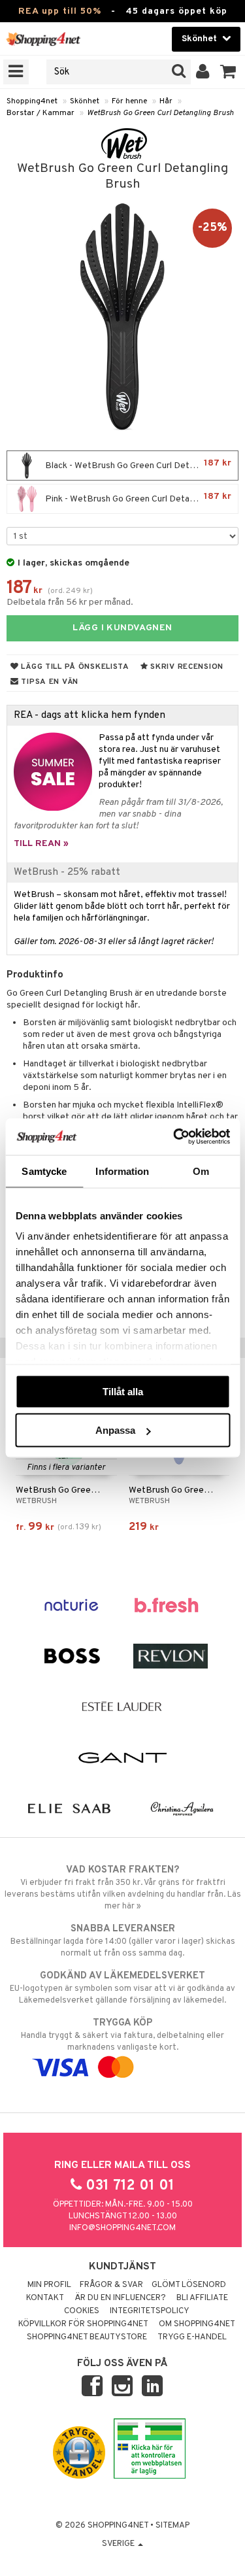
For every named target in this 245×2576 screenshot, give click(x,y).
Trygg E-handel (192, 2337)
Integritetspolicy (150, 2311)
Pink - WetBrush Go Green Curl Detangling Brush (140, 498)
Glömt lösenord (189, 2285)
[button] (228, 72)
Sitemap (172, 2526)
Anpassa (115, 1430)
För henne (129, 101)
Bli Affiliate (202, 2298)
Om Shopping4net (197, 2324)
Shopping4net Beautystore (87, 2337)
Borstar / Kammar (41, 113)
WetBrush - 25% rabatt (67, 872)
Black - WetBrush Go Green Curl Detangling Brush (140, 465)
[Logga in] (203, 72)
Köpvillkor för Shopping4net (83, 2324)
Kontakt (45, 2298)
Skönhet (85, 101)
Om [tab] (201, 1171)
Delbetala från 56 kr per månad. (70, 602)
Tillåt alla (123, 1391)
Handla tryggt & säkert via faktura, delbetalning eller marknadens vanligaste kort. (122, 2035)
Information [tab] (122, 1171)
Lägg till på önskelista (74, 667)
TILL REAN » (41, 844)
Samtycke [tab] (44, 1171)
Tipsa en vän (49, 682)
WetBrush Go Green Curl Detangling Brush (160, 113)
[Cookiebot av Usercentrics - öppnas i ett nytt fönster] (174, 1137)
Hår (166, 101)
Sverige (119, 2544)
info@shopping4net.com (122, 2228)
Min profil (49, 2285)
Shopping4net (32, 101)
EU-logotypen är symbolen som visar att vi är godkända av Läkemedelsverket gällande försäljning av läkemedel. (122, 1988)
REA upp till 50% (60, 11)
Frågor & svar (111, 2285)
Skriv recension (186, 667)
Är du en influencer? (120, 2298)
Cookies (82, 2311)
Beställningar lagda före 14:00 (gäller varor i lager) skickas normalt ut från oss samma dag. (123, 1941)
